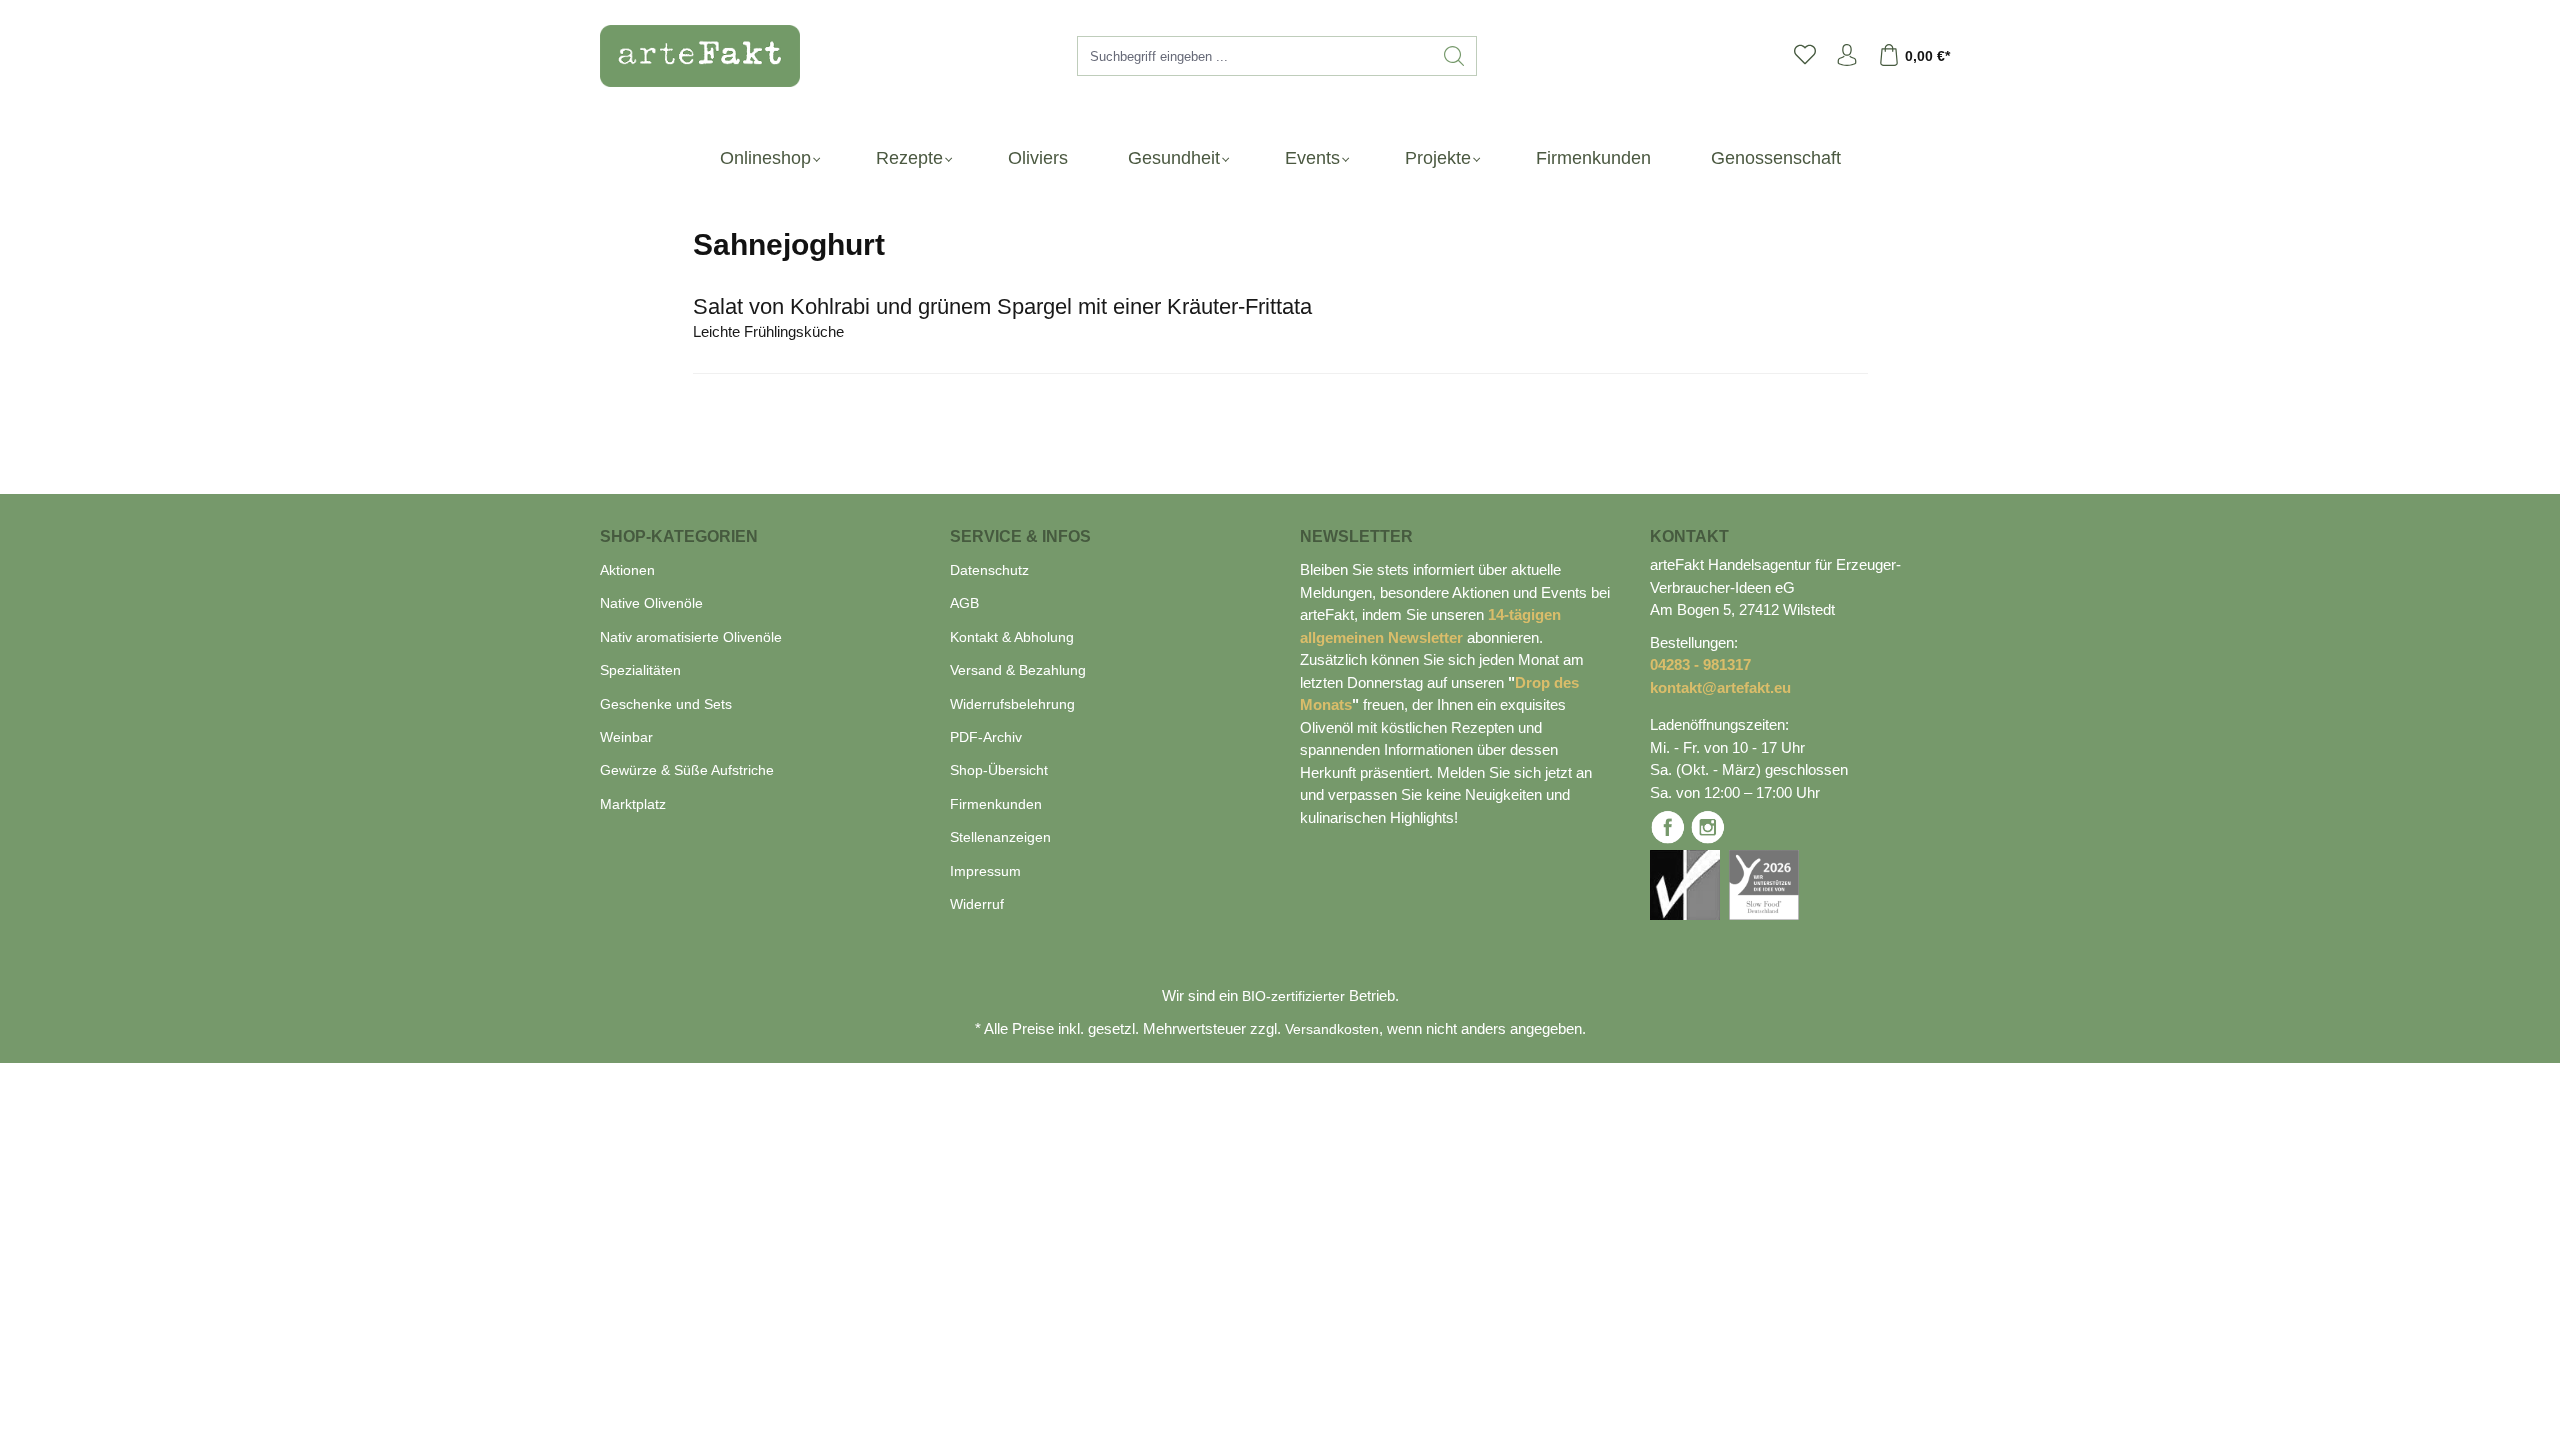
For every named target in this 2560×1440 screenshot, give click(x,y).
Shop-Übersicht (999, 770)
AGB (964, 603)
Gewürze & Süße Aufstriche (687, 770)
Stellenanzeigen (1000, 837)
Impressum (985, 871)
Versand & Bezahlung (1018, 670)
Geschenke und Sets (666, 704)
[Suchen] (1454, 56)
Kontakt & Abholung (1012, 637)
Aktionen (627, 570)
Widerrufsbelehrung (1012, 704)
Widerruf (977, 904)
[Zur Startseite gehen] (690, 56)
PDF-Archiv (986, 737)
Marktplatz (633, 804)
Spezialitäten (640, 670)
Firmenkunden (996, 804)
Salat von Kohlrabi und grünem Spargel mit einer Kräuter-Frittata (1002, 306)
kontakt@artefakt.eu (1720, 687)
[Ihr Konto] (1847, 56)
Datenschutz (989, 570)
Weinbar (626, 737)
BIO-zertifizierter (1293, 996)
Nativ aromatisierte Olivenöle (691, 637)
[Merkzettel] (1805, 56)
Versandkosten (1332, 1029)
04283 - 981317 (1700, 664)
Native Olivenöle (651, 603)
